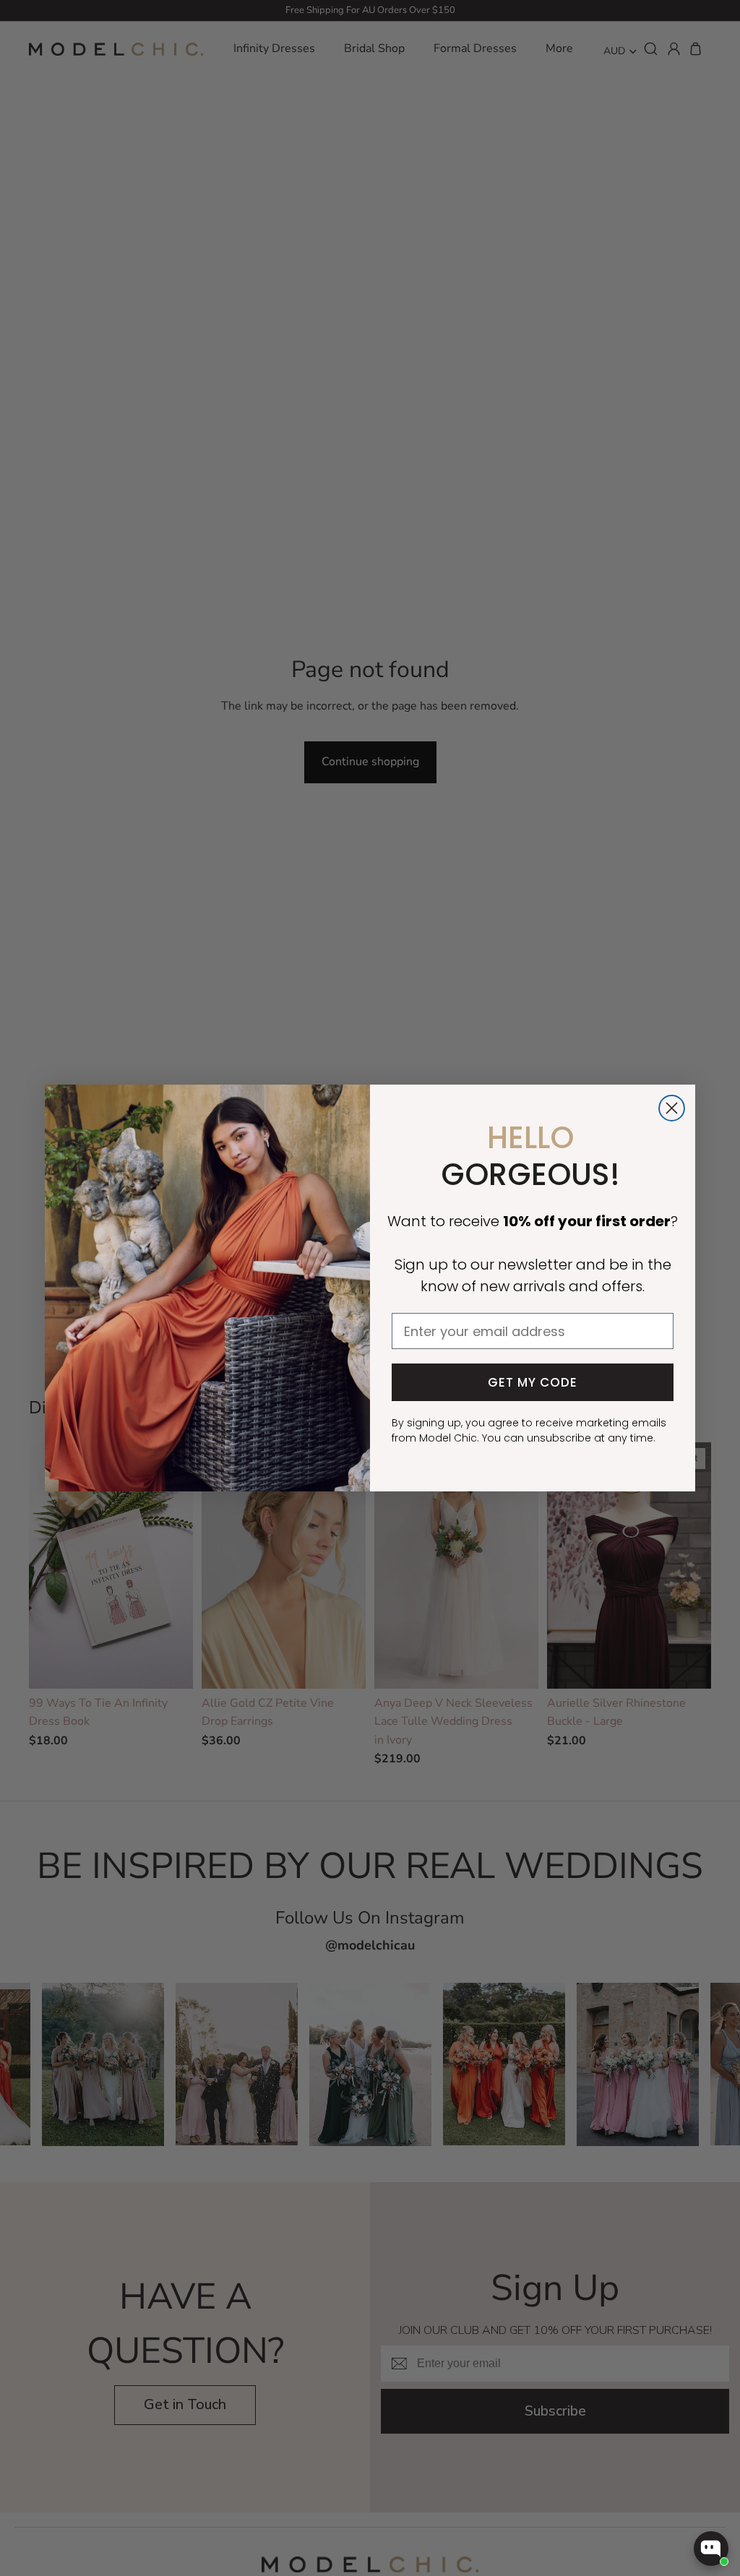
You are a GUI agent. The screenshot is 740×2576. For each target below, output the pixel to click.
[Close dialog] (672, 1108)
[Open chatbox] (711, 2549)
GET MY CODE (533, 1382)
